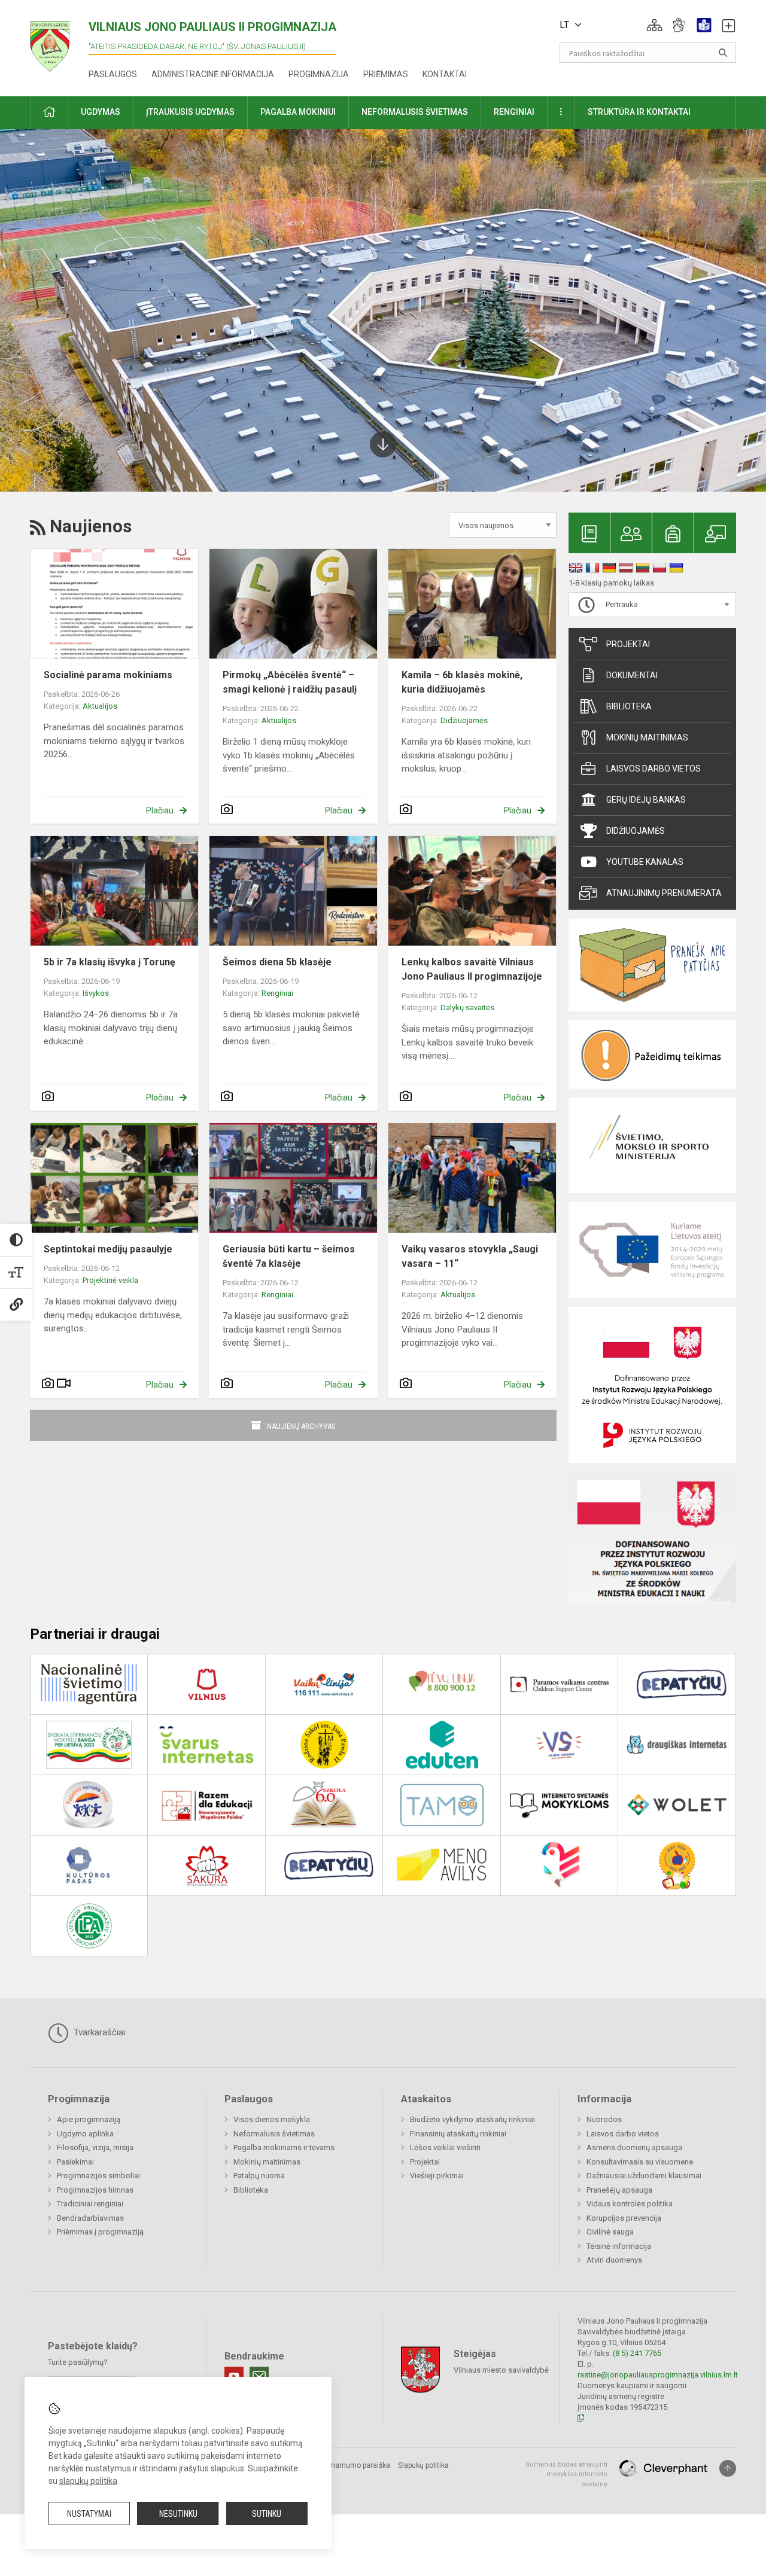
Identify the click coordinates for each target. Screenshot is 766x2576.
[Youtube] (234, 2376)
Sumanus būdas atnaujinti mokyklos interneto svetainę (566, 2474)
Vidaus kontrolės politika (630, 2204)
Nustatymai (89, 2514)
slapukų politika (88, 2481)
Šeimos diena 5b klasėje (277, 962)
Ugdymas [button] (101, 112)
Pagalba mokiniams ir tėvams (284, 2147)
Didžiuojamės (464, 720)
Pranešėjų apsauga (619, 2190)
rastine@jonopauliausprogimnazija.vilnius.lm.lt (658, 2375)
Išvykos (96, 993)
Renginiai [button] (514, 112)
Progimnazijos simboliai (98, 2176)
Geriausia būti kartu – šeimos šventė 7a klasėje (289, 1256)
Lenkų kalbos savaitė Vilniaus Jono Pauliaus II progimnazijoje (472, 969)
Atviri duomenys (614, 2260)
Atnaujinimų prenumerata (664, 893)
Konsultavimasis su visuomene (640, 2162)
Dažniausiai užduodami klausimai (644, 2176)
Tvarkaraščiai (98, 2032)
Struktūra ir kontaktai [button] (639, 112)
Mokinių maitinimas (647, 737)
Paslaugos (113, 74)
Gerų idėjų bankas (646, 800)
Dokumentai (632, 675)
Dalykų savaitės (467, 1007)
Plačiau (160, 810)
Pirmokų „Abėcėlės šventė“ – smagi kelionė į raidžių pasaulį (290, 682)
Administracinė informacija (213, 74)
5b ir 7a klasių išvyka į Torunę (110, 962)
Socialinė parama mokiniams (108, 675)
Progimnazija (319, 74)
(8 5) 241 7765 (637, 2353)
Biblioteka (629, 706)
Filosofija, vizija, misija (95, 2147)
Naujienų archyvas (301, 1426)
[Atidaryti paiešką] (723, 53)
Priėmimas (386, 74)
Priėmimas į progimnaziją (100, 2232)
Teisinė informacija (619, 2246)
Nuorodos (604, 2119)
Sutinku (267, 2514)
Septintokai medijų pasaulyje (108, 1249)
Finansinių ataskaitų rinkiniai (458, 2134)
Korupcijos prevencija (624, 2218)
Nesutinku (178, 2514)
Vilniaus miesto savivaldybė (501, 2369)
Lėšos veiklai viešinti (445, 2147)
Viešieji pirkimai (437, 2176)
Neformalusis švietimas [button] (415, 112)
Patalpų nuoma (259, 2176)
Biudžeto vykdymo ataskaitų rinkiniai (472, 2119)
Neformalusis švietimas (274, 2134)
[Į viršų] (728, 2468)
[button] (654, 25)
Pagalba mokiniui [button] (298, 112)
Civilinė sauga (610, 2232)
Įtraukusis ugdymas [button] (190, 112)
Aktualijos (100, 706)
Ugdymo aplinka (85, 2134)
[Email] (259, 2376)
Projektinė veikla (110, 1280)
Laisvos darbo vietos (653, 769)
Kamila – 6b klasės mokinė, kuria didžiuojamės (462, 682)
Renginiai (277, 993)
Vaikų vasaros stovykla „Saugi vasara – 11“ (470, 1256)
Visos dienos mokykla (272, 2119)
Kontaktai (445, 74)
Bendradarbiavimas (90, 2218)
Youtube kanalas (645, 862)
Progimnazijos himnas (95, 2190)
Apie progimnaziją (89, 2119)
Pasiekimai (75, 2162)
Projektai (628, 644)
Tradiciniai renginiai (90, 2204)
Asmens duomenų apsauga (634, 2147)
